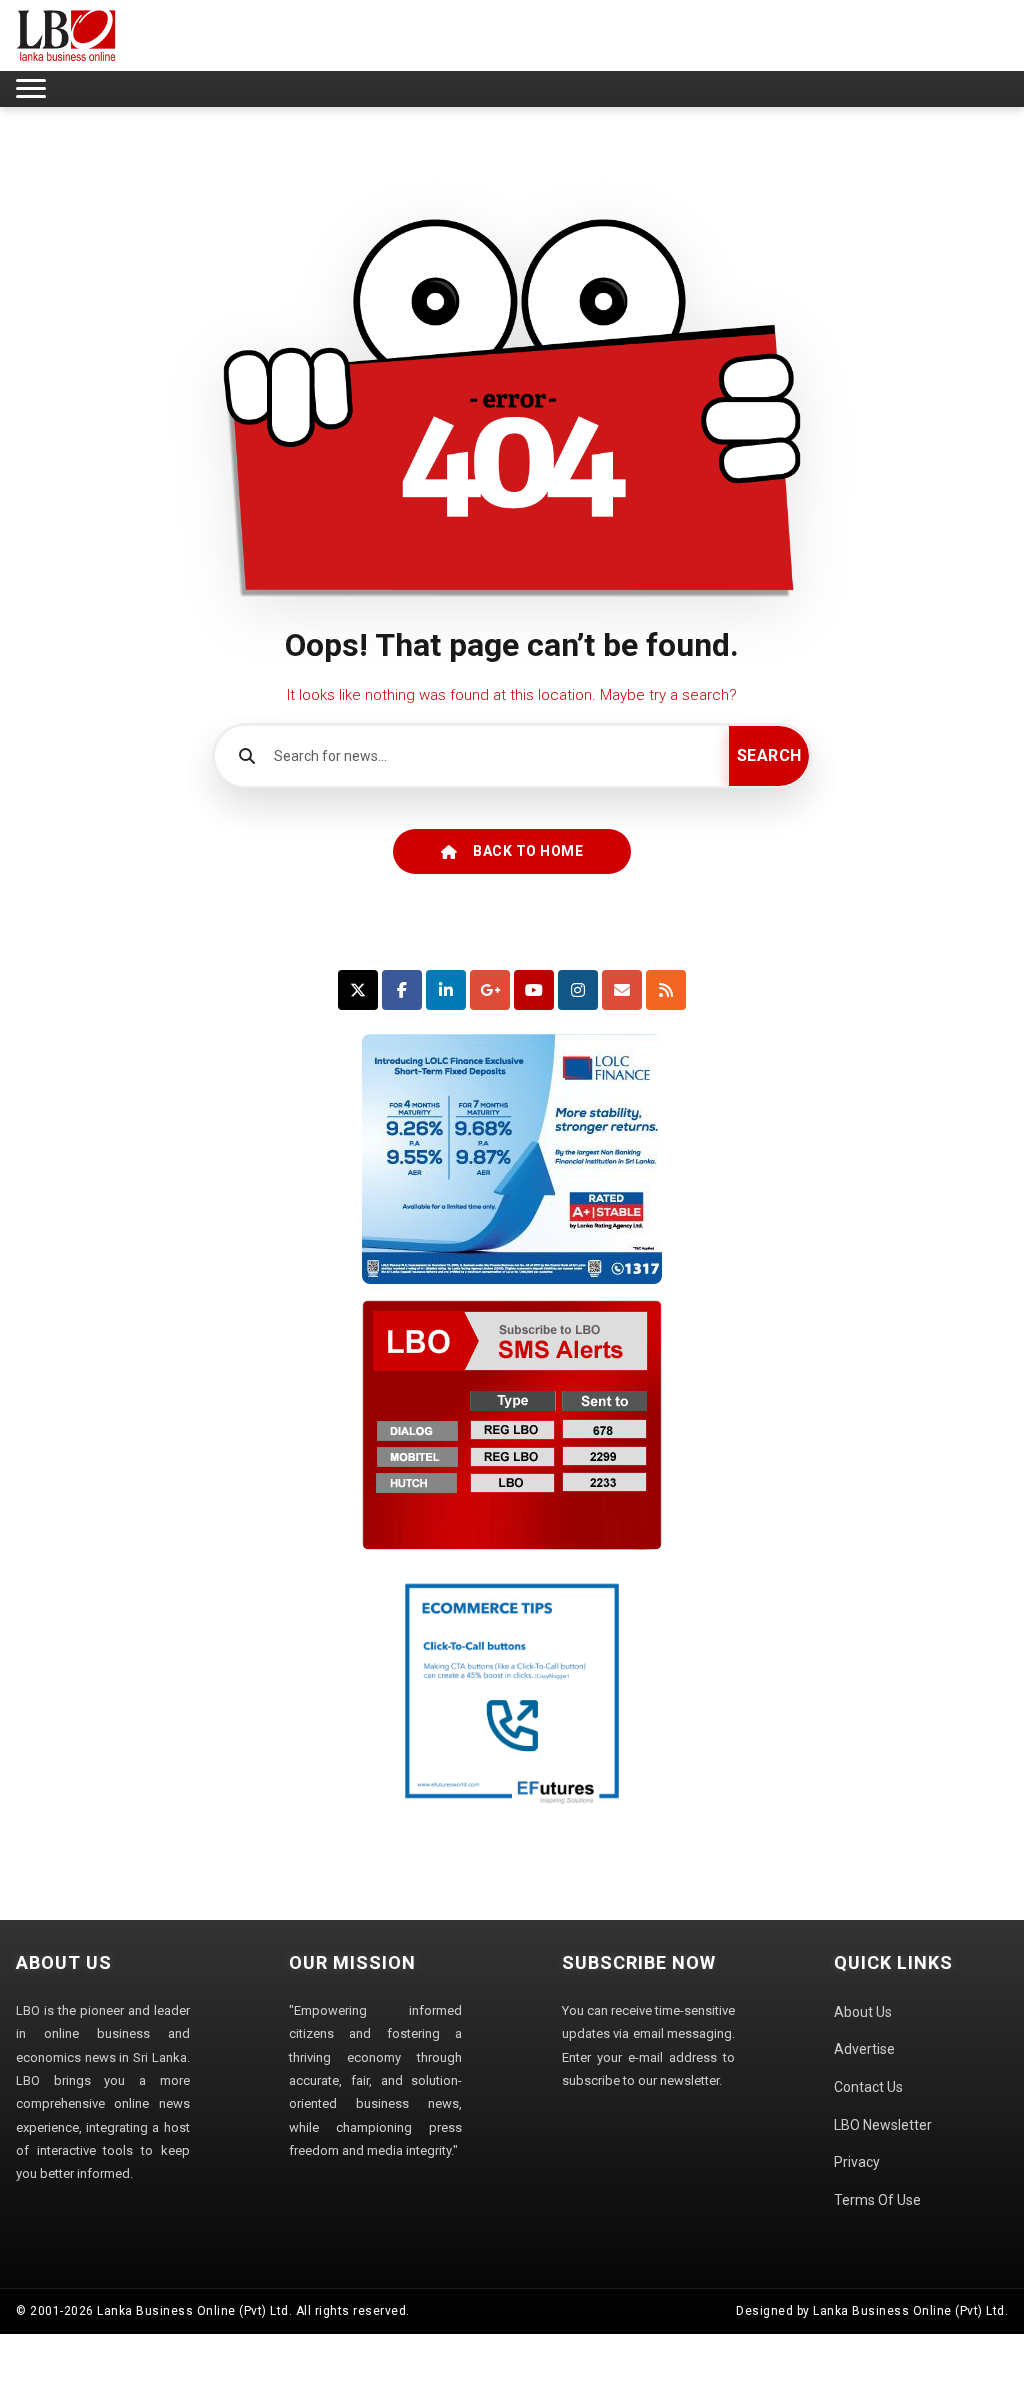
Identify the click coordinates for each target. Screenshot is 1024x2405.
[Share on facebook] (402, 990)
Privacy (857, 2162)
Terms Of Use (877, 2200)
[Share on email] (622, 990)
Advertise (864, 2049)
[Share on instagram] (578, 990)
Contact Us (868, 2087)
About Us (863, 2012)
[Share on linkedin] (446, 990)
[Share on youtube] (534, 990)
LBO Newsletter (883, 2125)
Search (769, 755)
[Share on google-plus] (490, 990)
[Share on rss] (666, 990)
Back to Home (528, 851)
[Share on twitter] (358, 990)
